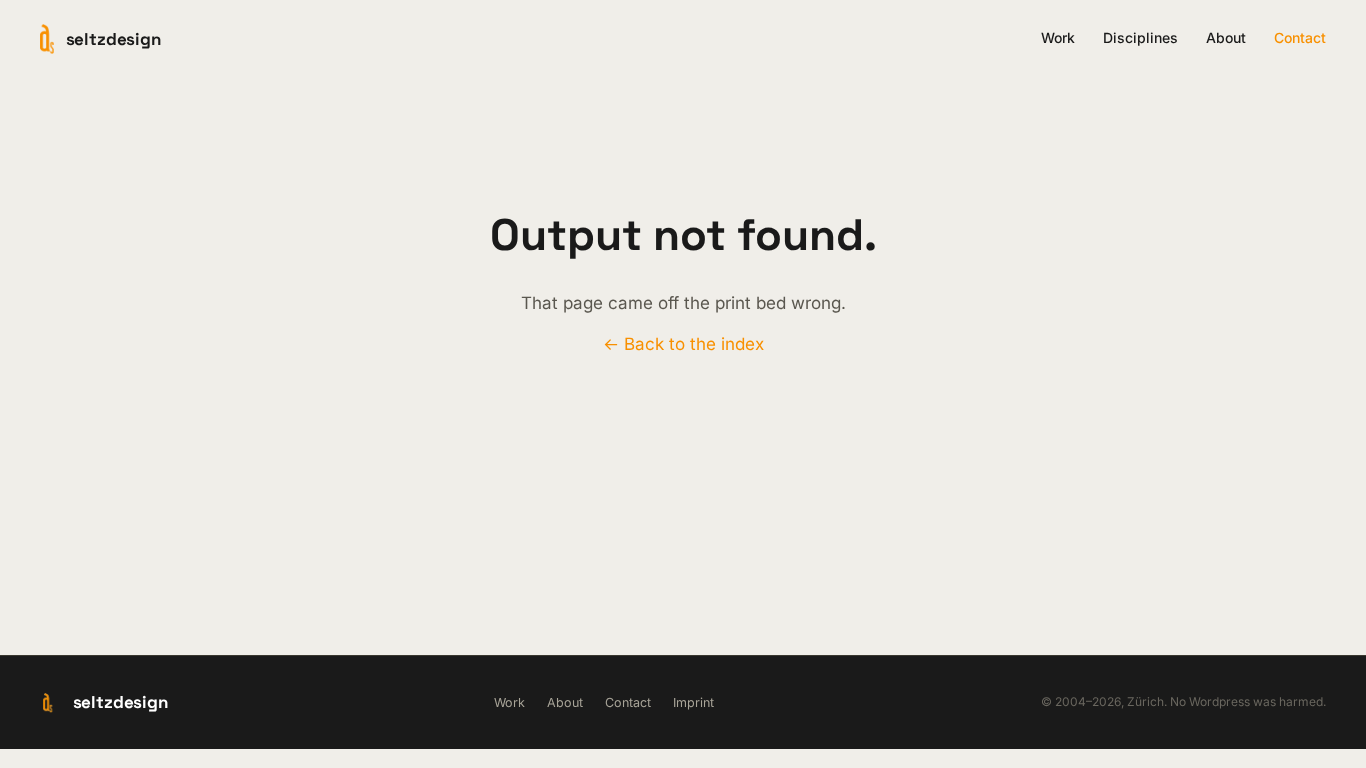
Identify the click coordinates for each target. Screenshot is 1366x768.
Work (1058, 37)
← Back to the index (683, 344)
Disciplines (1140, 37)
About (1226, 37)
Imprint (693, 702)
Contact (1300, 37)
